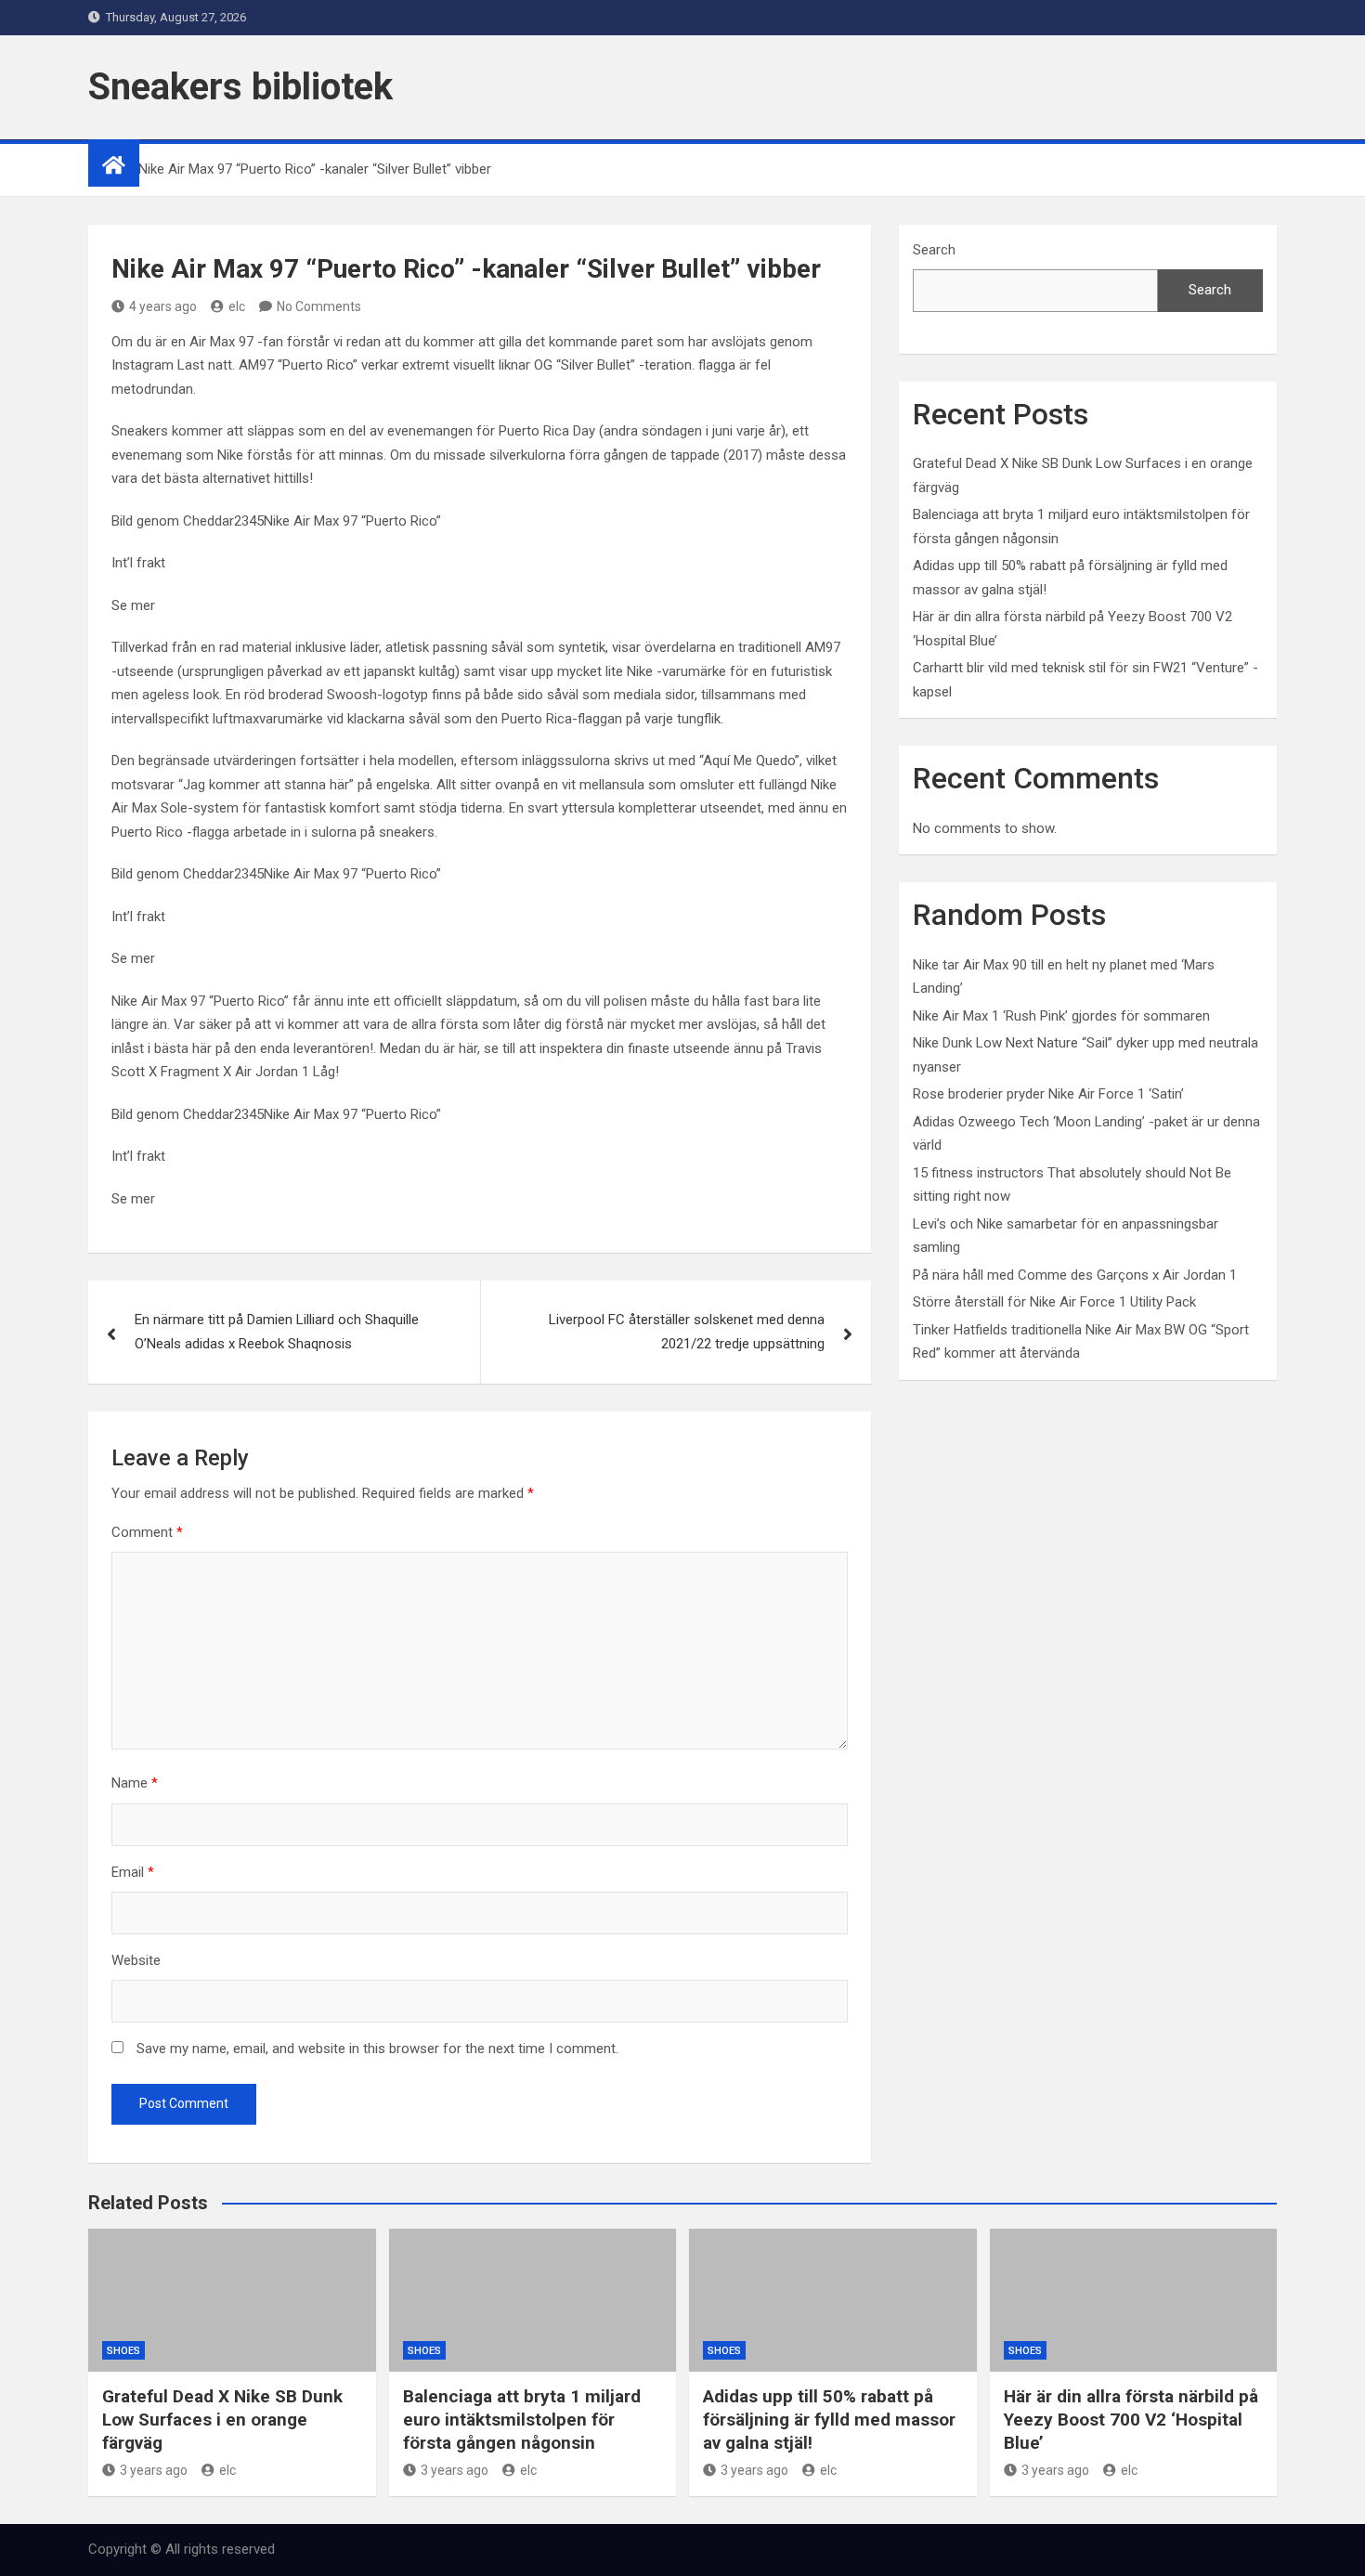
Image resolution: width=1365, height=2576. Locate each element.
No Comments (319, 306)
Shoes (123, 2351)
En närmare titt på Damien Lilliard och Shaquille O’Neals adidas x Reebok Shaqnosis (277, 1332)
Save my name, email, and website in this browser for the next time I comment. (377, 2049)
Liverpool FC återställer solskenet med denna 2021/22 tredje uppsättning (687, 1332)
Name (135, 1783)
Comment (147, 1532)
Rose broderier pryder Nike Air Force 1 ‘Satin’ (1048, 1094)
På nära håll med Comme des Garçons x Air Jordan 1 (1075, 1275)
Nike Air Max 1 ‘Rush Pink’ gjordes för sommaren (1061, 1016)
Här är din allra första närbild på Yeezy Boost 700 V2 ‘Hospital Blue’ (1131, 2419)
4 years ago (163, 306)
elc (237, 306)
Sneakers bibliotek (240, 87)
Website (136, 1960)
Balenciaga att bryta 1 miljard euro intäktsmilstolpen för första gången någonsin (522, 2419)
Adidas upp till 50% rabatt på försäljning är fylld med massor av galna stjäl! (829, 2419)
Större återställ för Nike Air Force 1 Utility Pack (1054, 1302)
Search (934, 250)
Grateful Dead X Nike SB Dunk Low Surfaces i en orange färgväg (222, 2419)
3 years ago (154, 2470)
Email (133, 1872)
